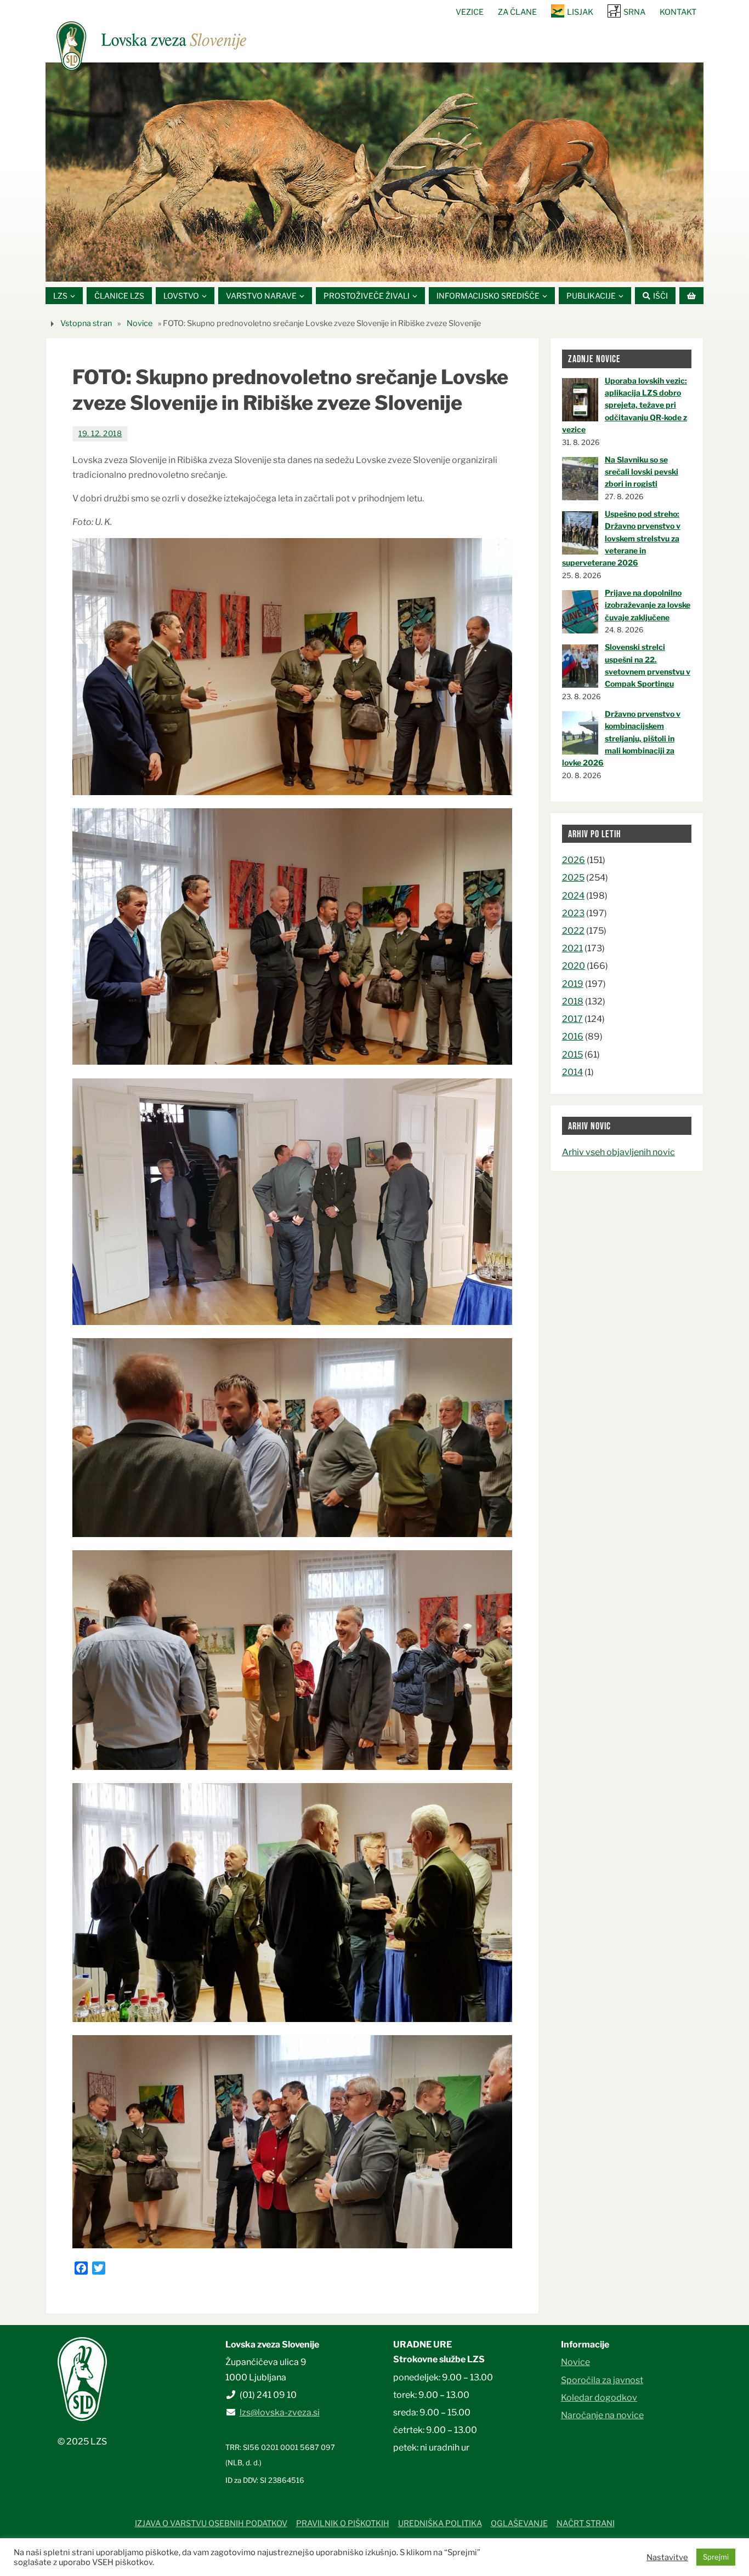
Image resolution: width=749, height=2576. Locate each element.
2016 (573, 1036)
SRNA (634, 12)
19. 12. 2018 (100, 433)
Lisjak (580, 12)
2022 (573, 931)
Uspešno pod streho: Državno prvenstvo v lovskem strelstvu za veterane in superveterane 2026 (621, 538)
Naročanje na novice (602, 2415)
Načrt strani (586, 2523)
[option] (374, 172)
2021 (572, 948)
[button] (342, 268)
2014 (572, 1072)
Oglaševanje (519, 2523)
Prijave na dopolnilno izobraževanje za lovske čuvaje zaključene (648, 605)
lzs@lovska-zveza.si (280, 2412)
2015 (572, 1055)
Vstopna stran (86, 323)
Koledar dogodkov (599, 2398)
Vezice (470, 12)
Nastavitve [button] (667, 2557)
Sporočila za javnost (602, 2380)
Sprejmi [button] (716, 2557)
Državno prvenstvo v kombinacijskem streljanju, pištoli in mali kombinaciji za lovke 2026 (621, 738)
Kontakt (678, 12)
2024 (573, 896)
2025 (573, 878)
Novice (140, 323)
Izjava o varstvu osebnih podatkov (211, 2523)
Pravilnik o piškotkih (343, 2523)
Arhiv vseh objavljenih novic (619, 1152)
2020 (574, 966)
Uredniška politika (440, 2523)
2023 (573, 913)
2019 (573, 984)
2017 (572, 1019)
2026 (574, 860)
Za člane (517, 12)
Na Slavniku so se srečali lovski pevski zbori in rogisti (642, 472)
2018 (573, 1001)
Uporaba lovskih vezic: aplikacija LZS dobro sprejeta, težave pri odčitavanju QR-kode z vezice (625, 405)
